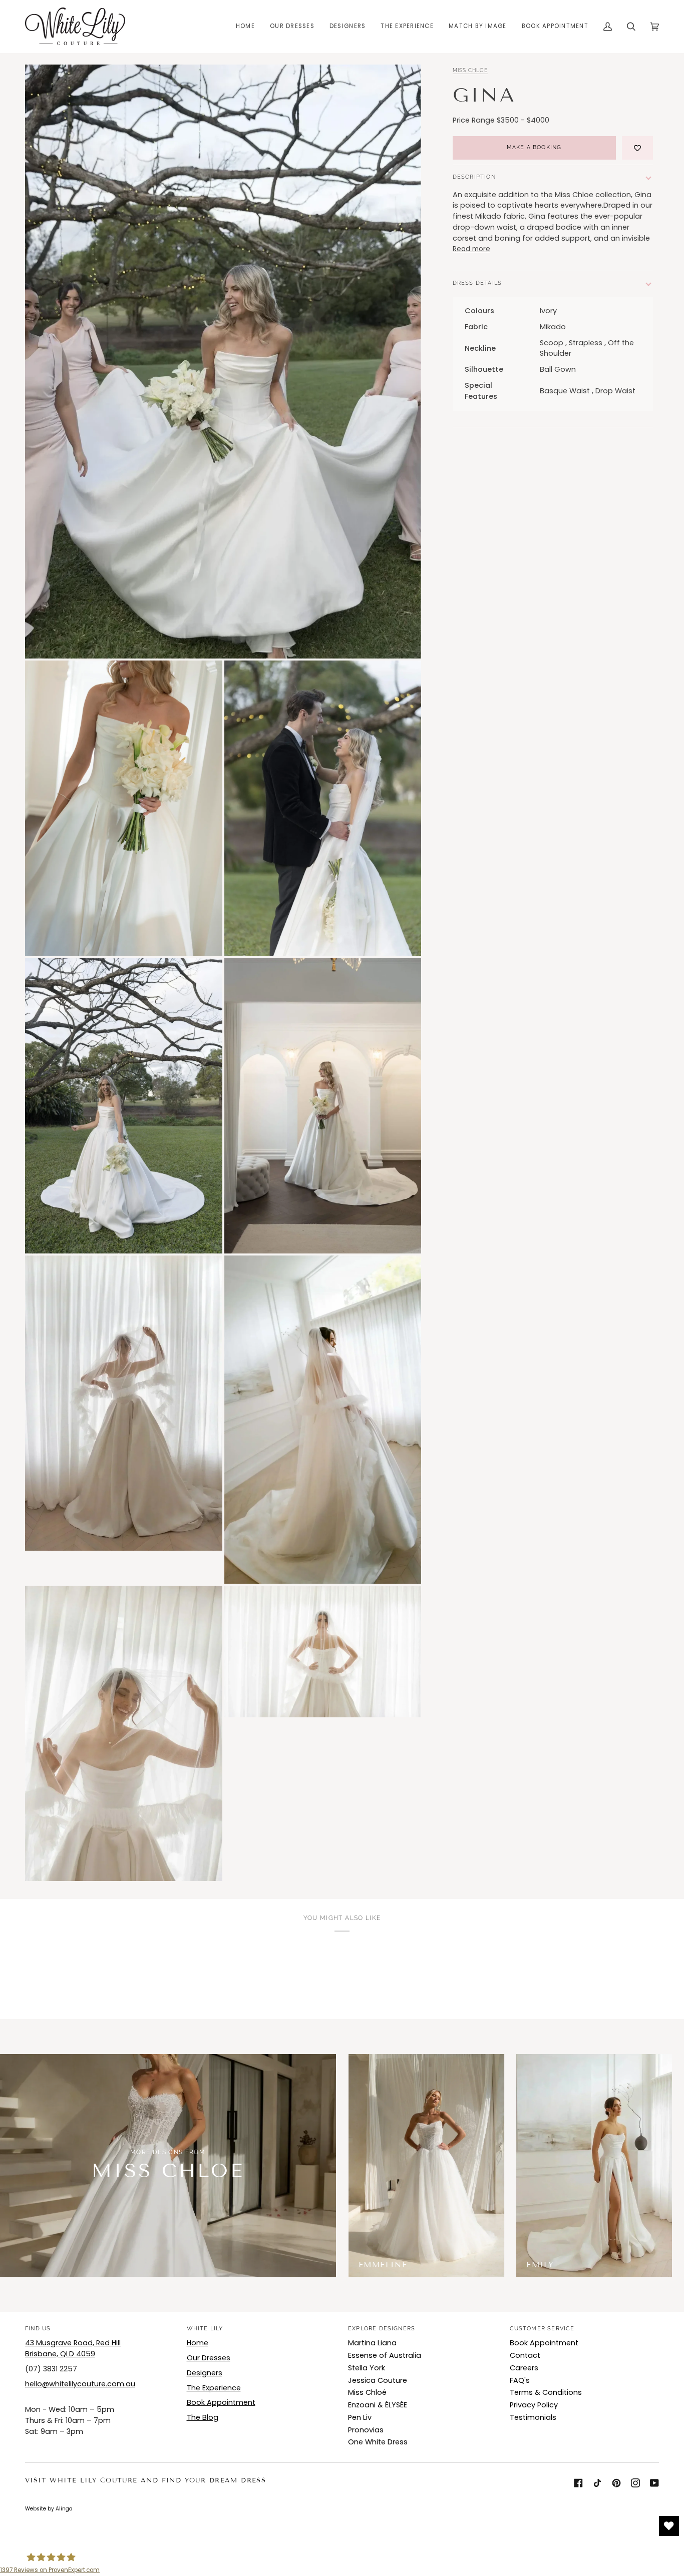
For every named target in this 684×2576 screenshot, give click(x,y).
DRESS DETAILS (477, 283)
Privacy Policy (534, 2405)
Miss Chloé (367, 2392)
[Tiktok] (597, 2483)
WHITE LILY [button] (205, 2329)
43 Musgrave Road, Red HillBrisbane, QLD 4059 (73, 2348)
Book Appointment (221, 2402)
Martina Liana (372, 2343)
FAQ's (520, 2380)
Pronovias (366, 2430)
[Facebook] (578, 2483)
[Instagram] (635, 2483)
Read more (471, 249)
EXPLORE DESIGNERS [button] (382, 2329)
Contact (525, 2355)
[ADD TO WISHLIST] (637, 148)
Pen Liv (360, 2417)
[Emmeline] (426, 2165)
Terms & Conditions (546, 2392)
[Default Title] (426, 2165)
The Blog (203, 2417)
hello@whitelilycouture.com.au (80, 2384)
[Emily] (594, 2165)
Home (198, 2343)
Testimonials (533, 2417)
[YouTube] (654, 2483)
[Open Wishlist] (669, 2526)
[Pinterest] (616, 2483)
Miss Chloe (470, 70)
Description (474, 177)
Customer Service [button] (542, 2329)
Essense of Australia (385, 2355)
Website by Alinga (49, 2509)
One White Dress (378, 2442)
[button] (292, 26)
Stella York (367, 2368)
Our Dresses (209, 2358)
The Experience (214, 2388)
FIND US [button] (38, 2329)
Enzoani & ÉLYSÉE (378, 2405)
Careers (524, 2368)
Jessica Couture (378, 2380)
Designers (205, 2373)
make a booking (534, 147)
